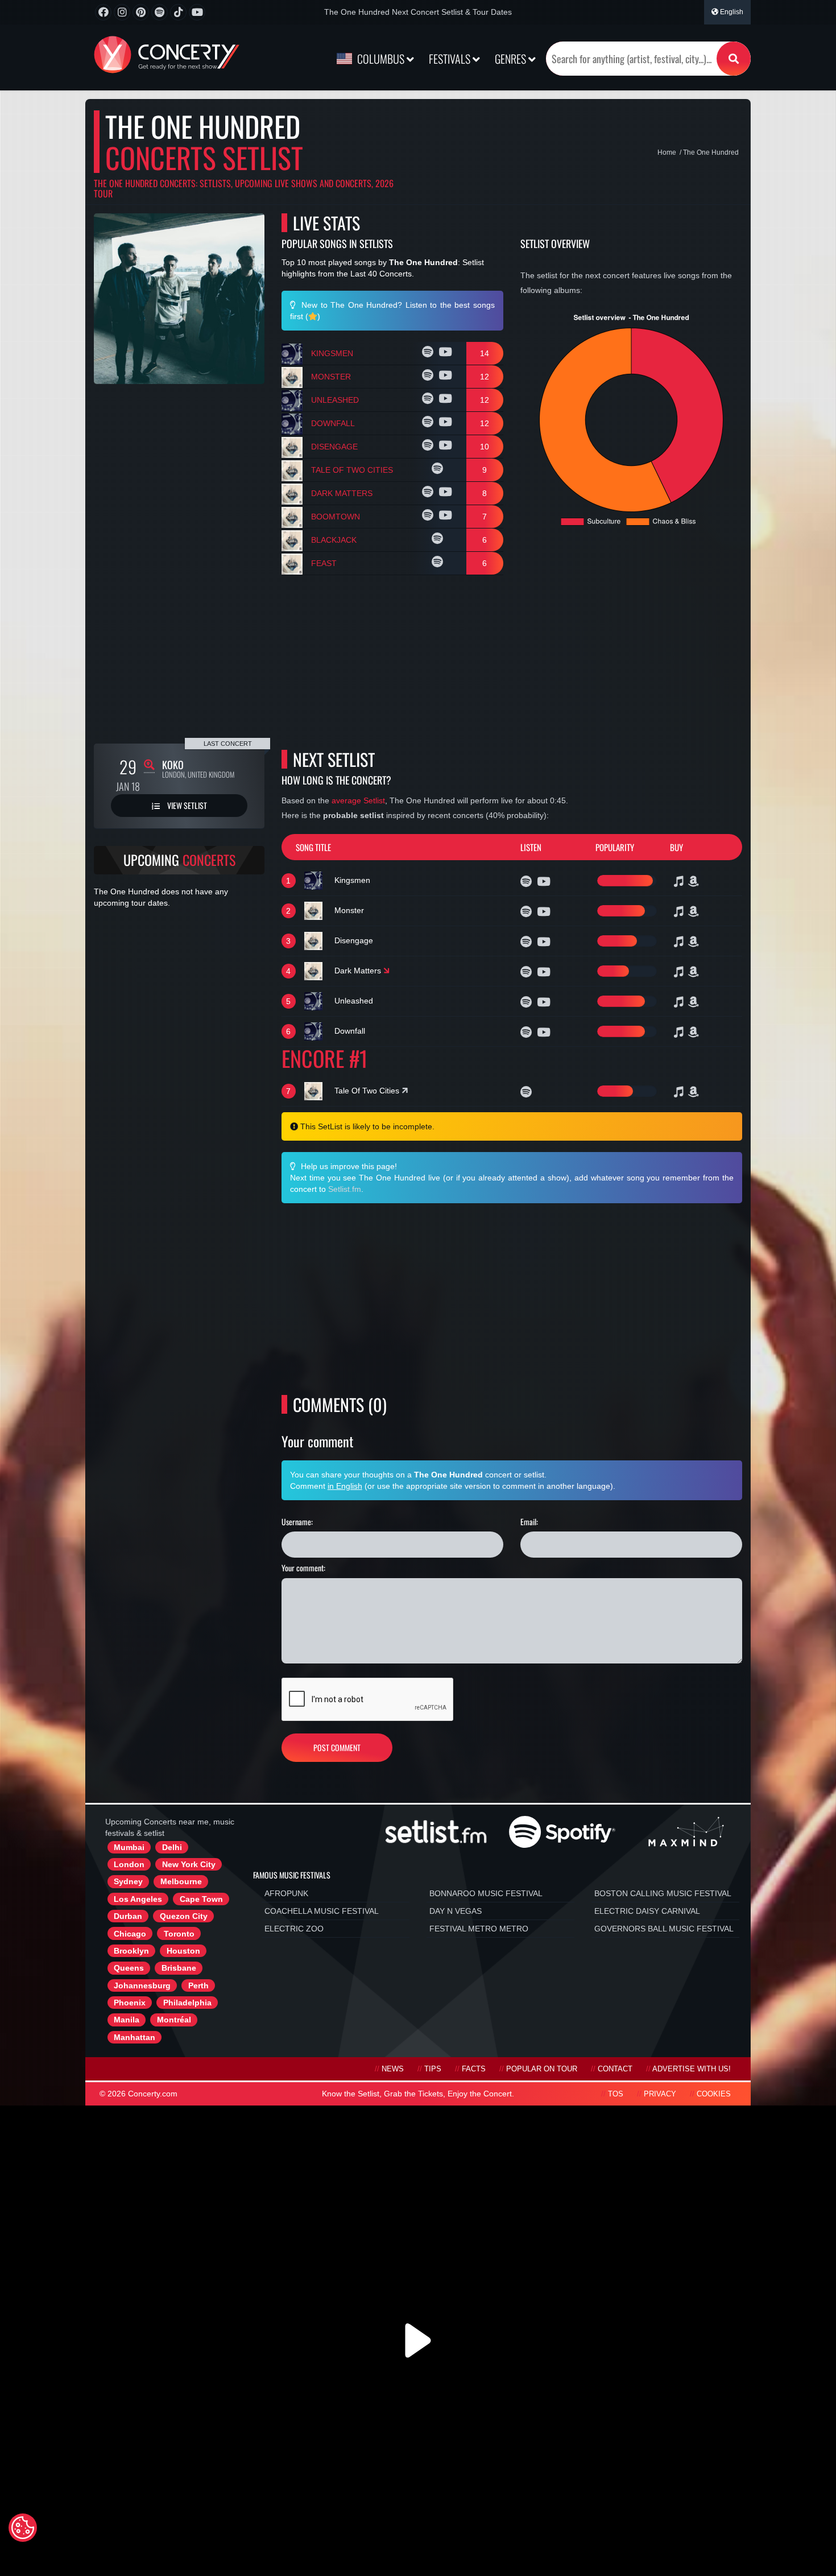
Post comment (337, 1747)
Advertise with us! (692, 2069)
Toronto (179, 1934)
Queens (129, 1968)
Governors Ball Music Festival (664, 1929)
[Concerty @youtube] (197, 12)
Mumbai (129, 1847)
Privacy (660, 2094)
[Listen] (429, 353)
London (129, 1864)
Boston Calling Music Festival (663, 1893)
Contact (615, 2069)
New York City (189, 1864)
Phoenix (130, 2003)
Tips (433, 2069)
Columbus (381, 59)
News (393, 2069)
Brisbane (179, 1968)
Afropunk (286, 1893)
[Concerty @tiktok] (178, 12)
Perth (198, 1985)
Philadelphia (187, 2003)
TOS (616, 2094)
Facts (474, 2069)
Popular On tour (542, 2069)
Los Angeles (138, 1899)
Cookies (714, 2094)
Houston (183, 1951)
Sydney (128, 1881)
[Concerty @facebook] (103, 12)
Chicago (130, 1934)
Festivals (451, 59)
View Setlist (186, 805)
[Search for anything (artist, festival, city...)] (734, 59)
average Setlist (358, 800)
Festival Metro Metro (479, 1929)
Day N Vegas (456, 1911)
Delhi (172, 1847)
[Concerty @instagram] (122, 12)
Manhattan (134, 2037)
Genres (512, 59)
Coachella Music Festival (322, 1911)
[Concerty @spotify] (160, 12)
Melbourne (181, 1881)
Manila (127, 2020)
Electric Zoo (294, 1929)
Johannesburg (142, 1985)
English (731, 12)
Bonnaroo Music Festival (486, 1893)
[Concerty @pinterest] (141, 12)
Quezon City (184, 1916)
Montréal (174, 2020)
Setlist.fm (345, 1189)
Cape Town (201, 1899)
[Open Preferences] (23, 2528)
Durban (128, 1916)
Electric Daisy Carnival (647, 1911)
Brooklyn (131, 1951)
